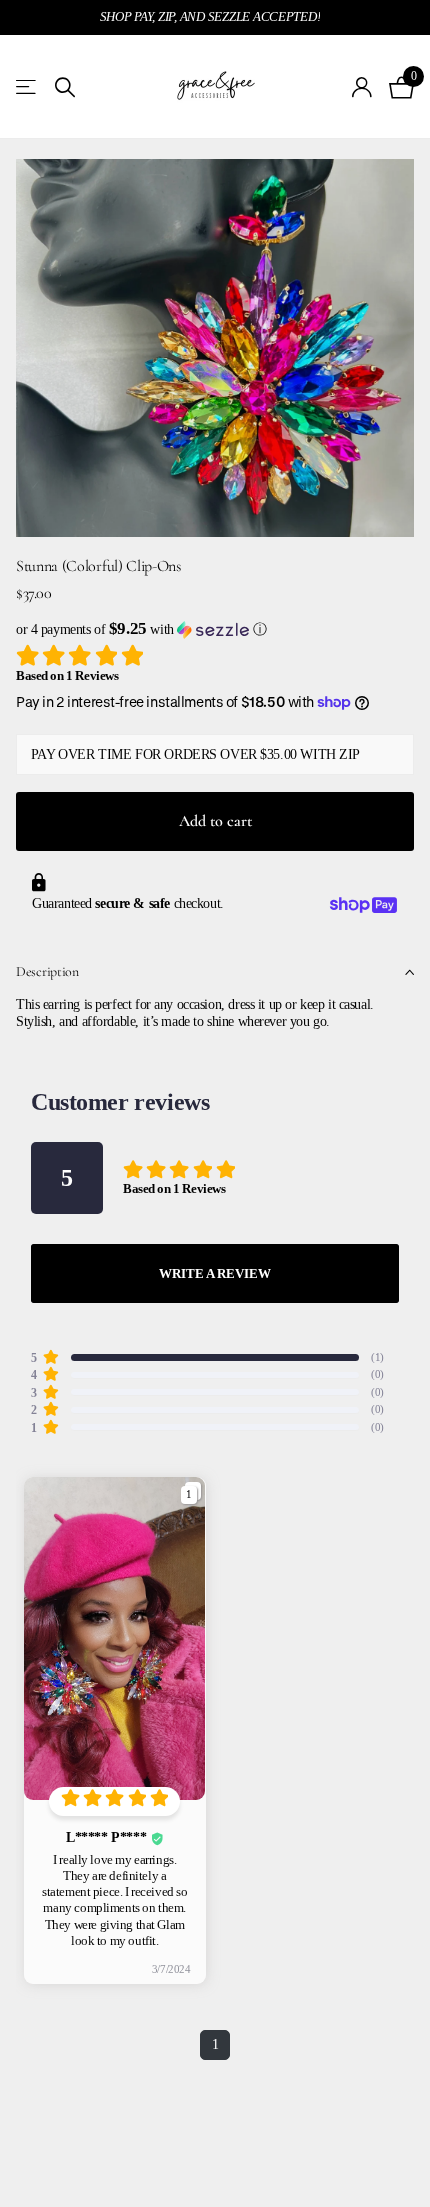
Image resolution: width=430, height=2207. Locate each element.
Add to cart (215, 821)
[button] (215, 629)
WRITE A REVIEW (215, 1273)
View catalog (27, 87)
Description (47, 971)
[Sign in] (362, 87)
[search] (65, 87)
